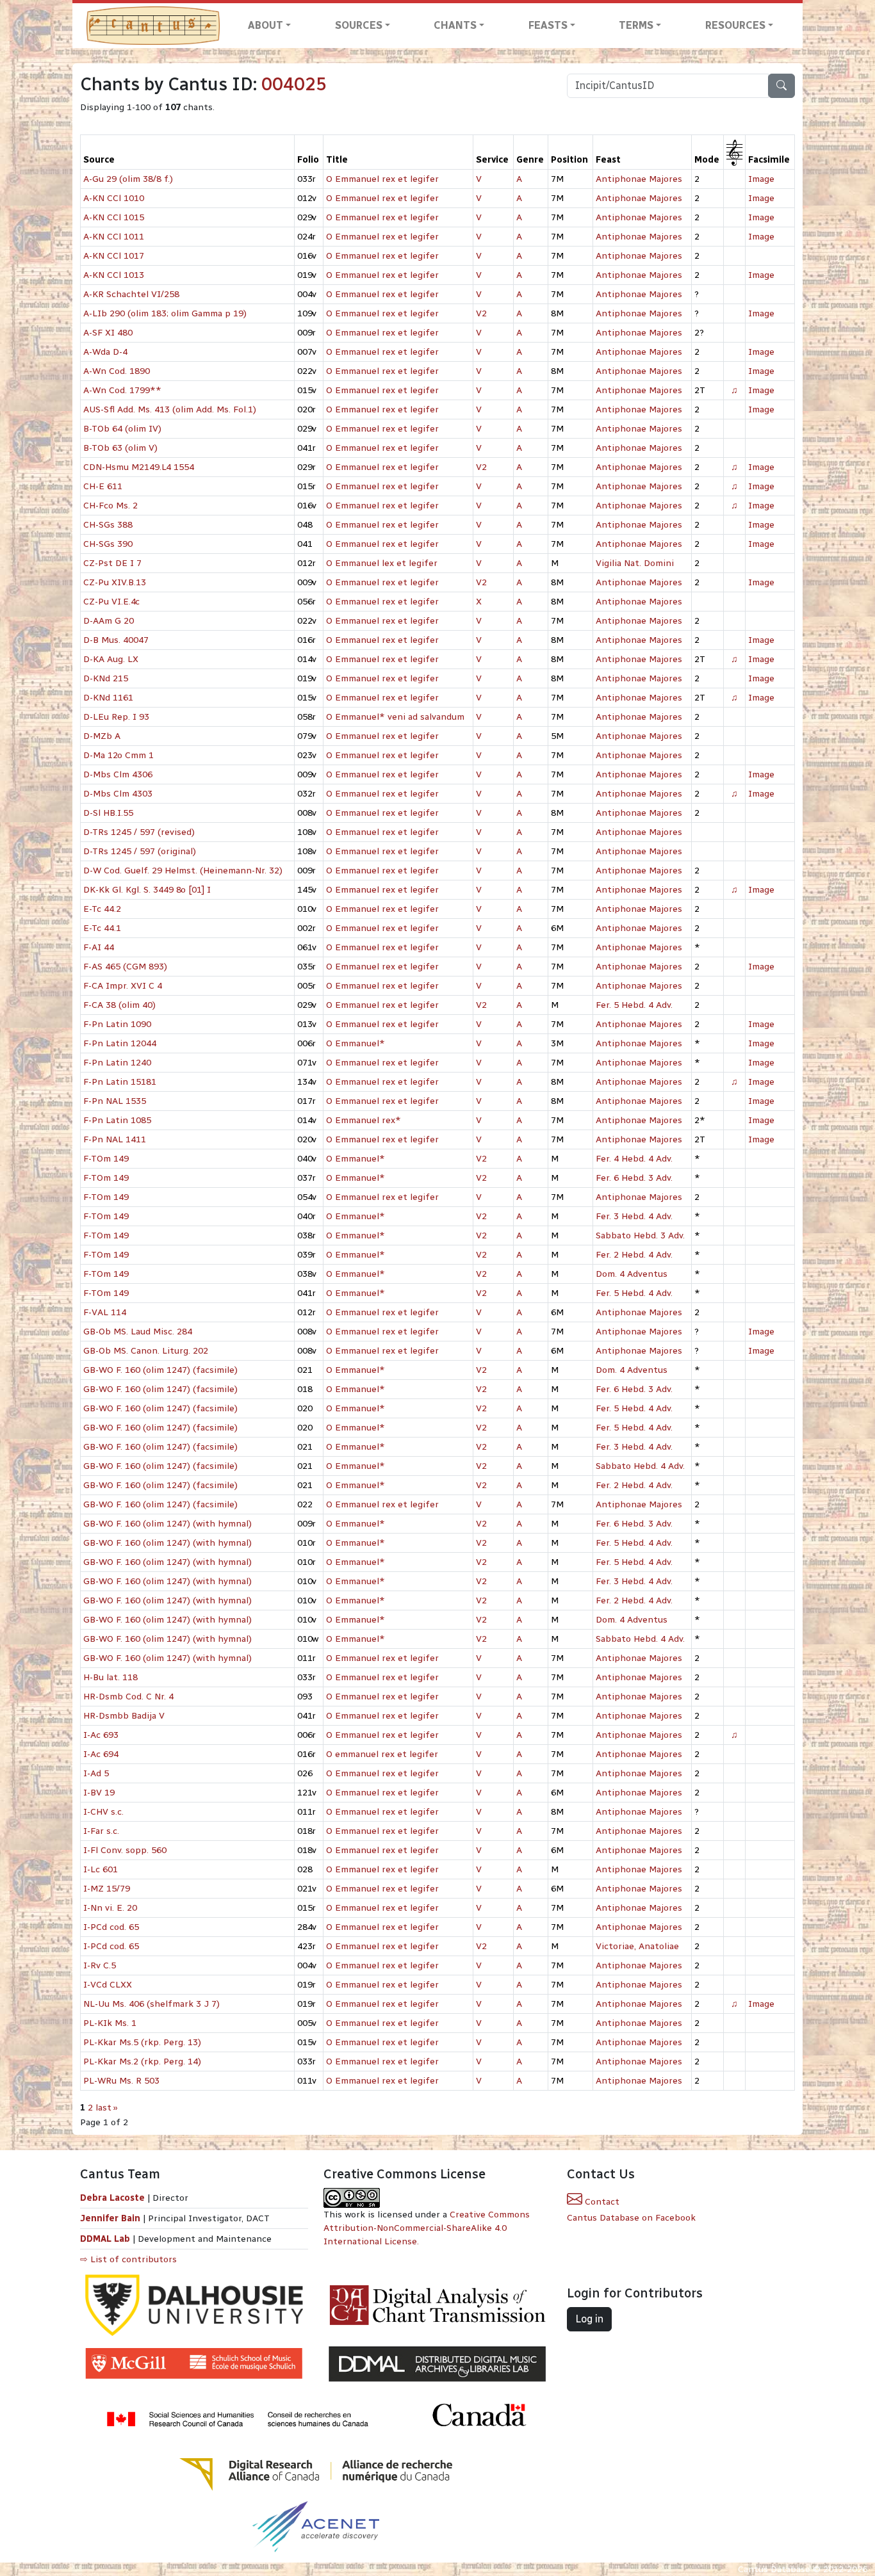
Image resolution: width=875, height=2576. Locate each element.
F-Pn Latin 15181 (120, 1082)
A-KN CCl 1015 (114, 217)
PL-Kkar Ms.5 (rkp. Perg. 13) (142, 2042)
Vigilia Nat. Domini (635, 563)
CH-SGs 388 (108, 525)
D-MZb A (102, 736)
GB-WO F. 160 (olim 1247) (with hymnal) (168, 1524)
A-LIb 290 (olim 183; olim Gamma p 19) (165, 313)
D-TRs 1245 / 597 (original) (140, 851)
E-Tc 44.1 (102, 928)
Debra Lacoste (112, 2198)
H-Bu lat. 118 (110, 1677)
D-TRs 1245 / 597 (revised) (139, 832)
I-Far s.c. (101, 1831)
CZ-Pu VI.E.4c (111, 602)
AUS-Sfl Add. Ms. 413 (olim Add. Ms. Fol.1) (170, 409)
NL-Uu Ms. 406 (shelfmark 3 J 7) (151, 2004)
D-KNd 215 (106, 678)
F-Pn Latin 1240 (117, 1063)
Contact (601, 2202)
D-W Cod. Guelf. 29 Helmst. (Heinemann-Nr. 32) (183, 871)
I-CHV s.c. (103, 1812)
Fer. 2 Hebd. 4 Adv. (634, 1255)
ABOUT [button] (266, 25)
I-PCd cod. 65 (111, 1927)
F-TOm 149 (106, 1159)
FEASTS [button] (548, 25)
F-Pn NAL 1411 (115, 1139)
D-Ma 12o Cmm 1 (119, 755)
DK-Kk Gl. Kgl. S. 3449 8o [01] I (147, 890)
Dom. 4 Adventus (632, 1274)
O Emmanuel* (356, 1043)
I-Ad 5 (96, 1773)
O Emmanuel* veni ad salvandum (395, 717)
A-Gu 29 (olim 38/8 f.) (128, 179)
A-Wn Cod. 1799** (122, 390)
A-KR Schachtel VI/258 (131, 294)
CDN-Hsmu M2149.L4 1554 (139, 467)
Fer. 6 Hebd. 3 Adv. (634, 1178)
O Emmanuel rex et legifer (382, 179)
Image (761, 179)
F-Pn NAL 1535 (115, 1101)
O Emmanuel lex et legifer (382, 563)
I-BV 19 (99, 1793)
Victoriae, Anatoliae (637, 1946)
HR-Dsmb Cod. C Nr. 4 (128, 1697)
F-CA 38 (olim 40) (119, 1005)
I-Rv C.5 (100, 1965)
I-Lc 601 (101, 1869)
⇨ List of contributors (128, 2259)
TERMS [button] (636, 25)
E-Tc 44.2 (102, 909)
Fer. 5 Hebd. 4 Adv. (634, 1005)
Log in (589, 2319)
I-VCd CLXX (108, 1985)
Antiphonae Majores (639, 179)
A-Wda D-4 (105, 352)
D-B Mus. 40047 (116, 640)
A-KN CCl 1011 (114, 237)
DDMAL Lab (105, 2239)
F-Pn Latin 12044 (120, 1043)
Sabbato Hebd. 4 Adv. (640, 1466)
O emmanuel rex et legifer (382, 1754)
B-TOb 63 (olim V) (120, 448)
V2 (481, 313)
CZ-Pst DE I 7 (112, 563)
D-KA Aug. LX (111, 659)
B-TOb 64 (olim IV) (122, 429)
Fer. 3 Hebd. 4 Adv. (634, 1216)
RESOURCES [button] (735, 25)
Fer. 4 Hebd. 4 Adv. (634, 1159)
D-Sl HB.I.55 (108, 813)
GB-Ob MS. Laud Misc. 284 (138, 1332)
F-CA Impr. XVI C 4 (123, 986)
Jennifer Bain (111, 2218)
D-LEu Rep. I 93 (116, 717)
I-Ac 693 (101, 1735)
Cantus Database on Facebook (631, 2218)
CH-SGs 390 (108, 544)
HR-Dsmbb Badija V (124, 1716)
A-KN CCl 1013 (114, 275)
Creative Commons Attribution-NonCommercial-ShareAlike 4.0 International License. (427, 2228)
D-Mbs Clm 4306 (118, 774)
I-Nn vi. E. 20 (110, 1908)
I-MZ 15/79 (107, 1889)
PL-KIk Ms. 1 (110, 2023)
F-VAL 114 (105, 1312)
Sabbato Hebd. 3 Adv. (640, 1235)
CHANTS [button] (455, 25)
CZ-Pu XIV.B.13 (115, 582)
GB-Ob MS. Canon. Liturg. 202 (146, 1351)
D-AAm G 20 (109, 621)
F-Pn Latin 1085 (117, 1120)
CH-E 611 (103, 486)
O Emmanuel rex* (364, 1120)
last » (107, 2108)
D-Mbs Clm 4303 (118, 794)
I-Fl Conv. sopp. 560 (125, 1850)
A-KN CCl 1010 (114, 198)
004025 (294, 84)
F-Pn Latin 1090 (117, 1024)
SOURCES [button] (359, 25)
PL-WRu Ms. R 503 (121, 2081)
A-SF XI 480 (108, 333)
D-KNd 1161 (108, 698)
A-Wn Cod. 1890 (117, 371)
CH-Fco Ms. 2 (110, 506)
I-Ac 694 (101, 1754)
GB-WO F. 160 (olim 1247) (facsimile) (160, 1370)
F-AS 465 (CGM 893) (125, 967)
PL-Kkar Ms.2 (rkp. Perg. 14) (142, 2062)
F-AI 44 (99, 947)
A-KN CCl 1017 (114, 256)
